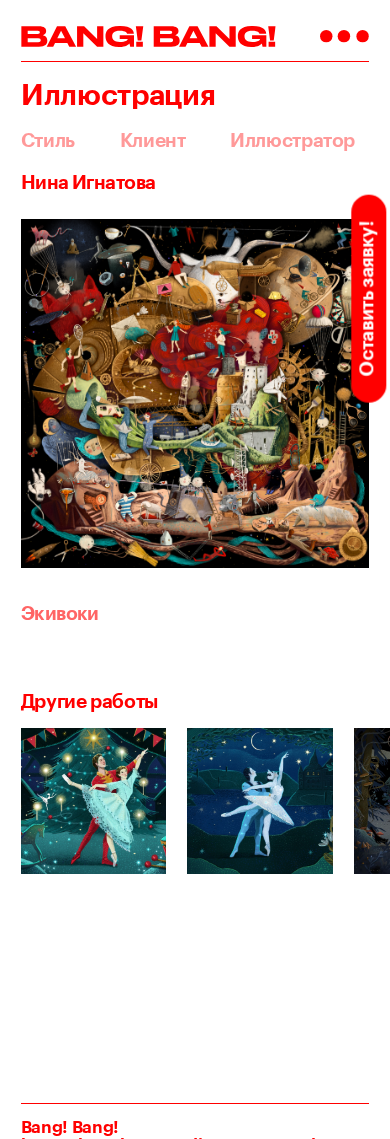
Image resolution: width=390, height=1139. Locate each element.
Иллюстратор (292, 140)
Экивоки (60, 613)
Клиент (153, 140)
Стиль (48, 140)
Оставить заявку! (366, 298)
